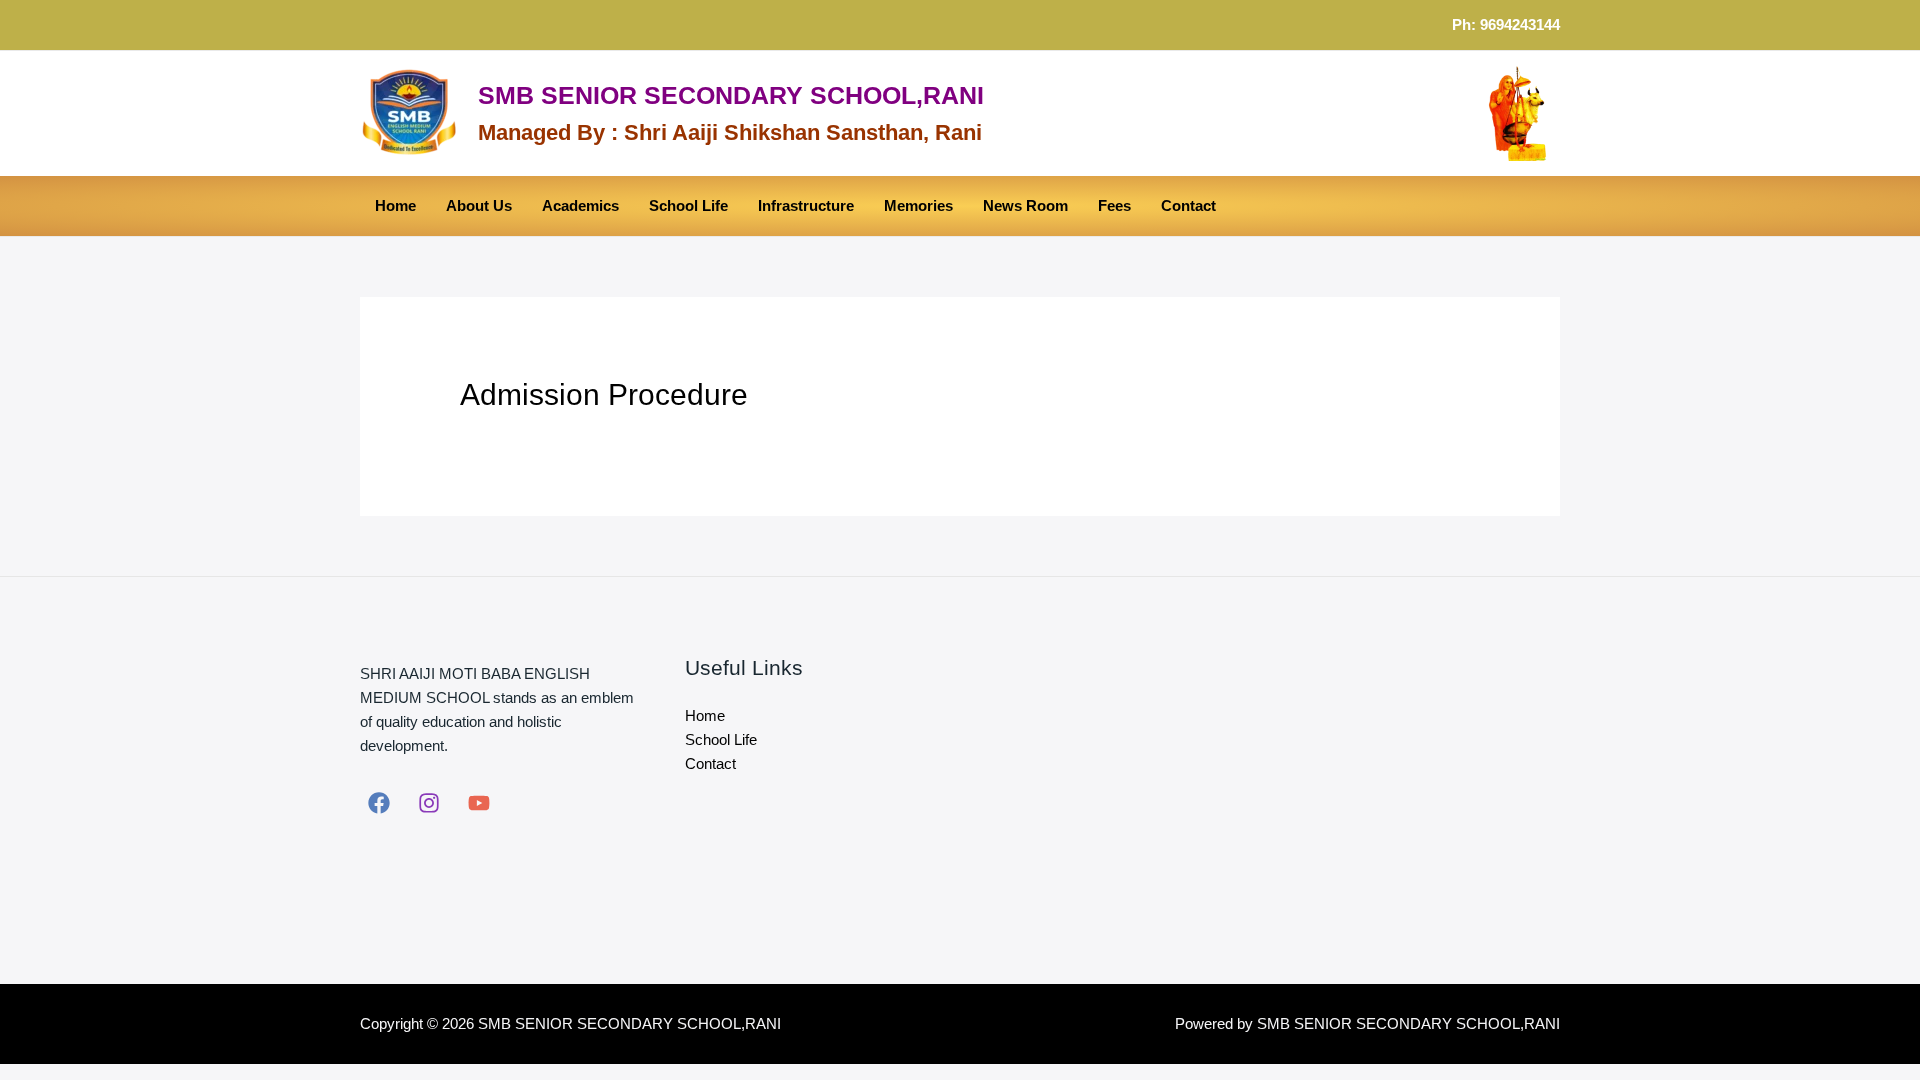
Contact (1188, 205)
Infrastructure (806, 205)
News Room (1025, 205)
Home (395, 205)
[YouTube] (479, 803)
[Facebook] (379, 803)
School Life (688, 205)
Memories (918, 205)
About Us (479, 205)
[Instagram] (429, 803)
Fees (1114, 205)
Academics (580, 205)
